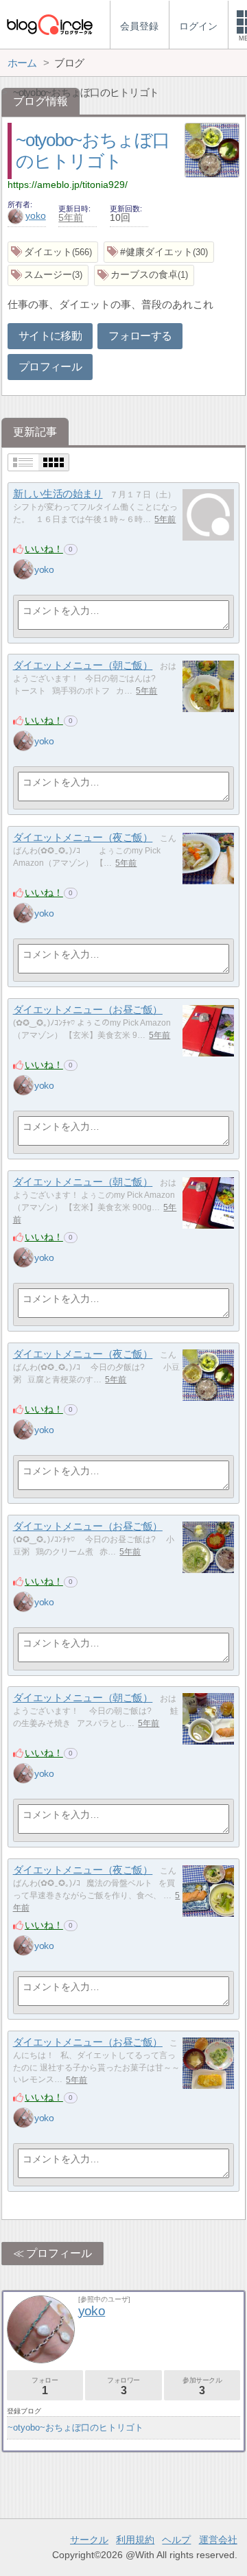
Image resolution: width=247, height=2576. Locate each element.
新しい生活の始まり (58, 494)
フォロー (45, 2386)
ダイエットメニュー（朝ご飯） (83, 665)
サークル (89, 2540)
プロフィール (50, 367)
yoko (36, 215)
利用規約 (135, 2540)
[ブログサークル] (49, 24)
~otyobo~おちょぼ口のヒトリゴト (75, 2427)
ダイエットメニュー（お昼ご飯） (88, 1009)
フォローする (140, 336)
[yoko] (23, 569)
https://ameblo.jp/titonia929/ (68, 185)
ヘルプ (176, 2540)
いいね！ (44, 549)
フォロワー (123, 2386)
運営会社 (218, 2540)
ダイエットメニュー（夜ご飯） (83, 837)
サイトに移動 (50, 336)
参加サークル (202, 2386)
